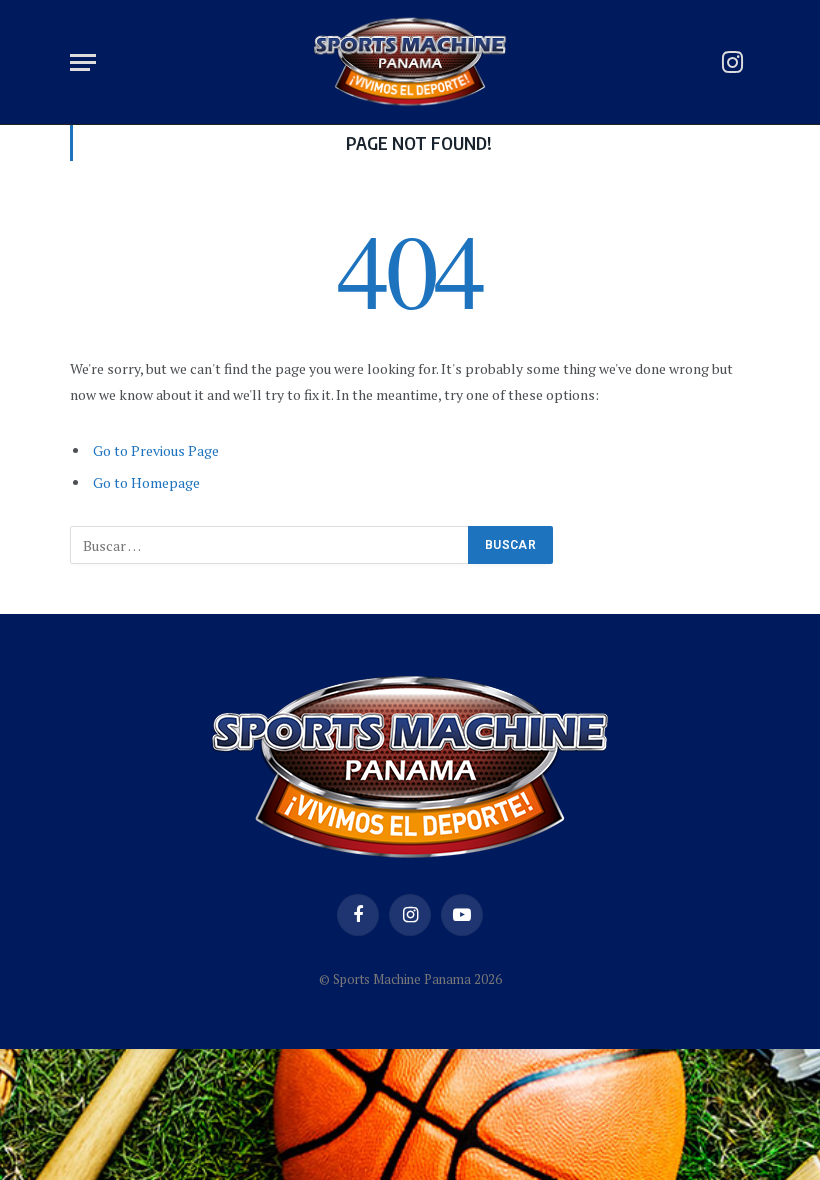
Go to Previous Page (156, 450)
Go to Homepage (146, 482)
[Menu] (83, 62)
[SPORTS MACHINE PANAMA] (410, 62)
